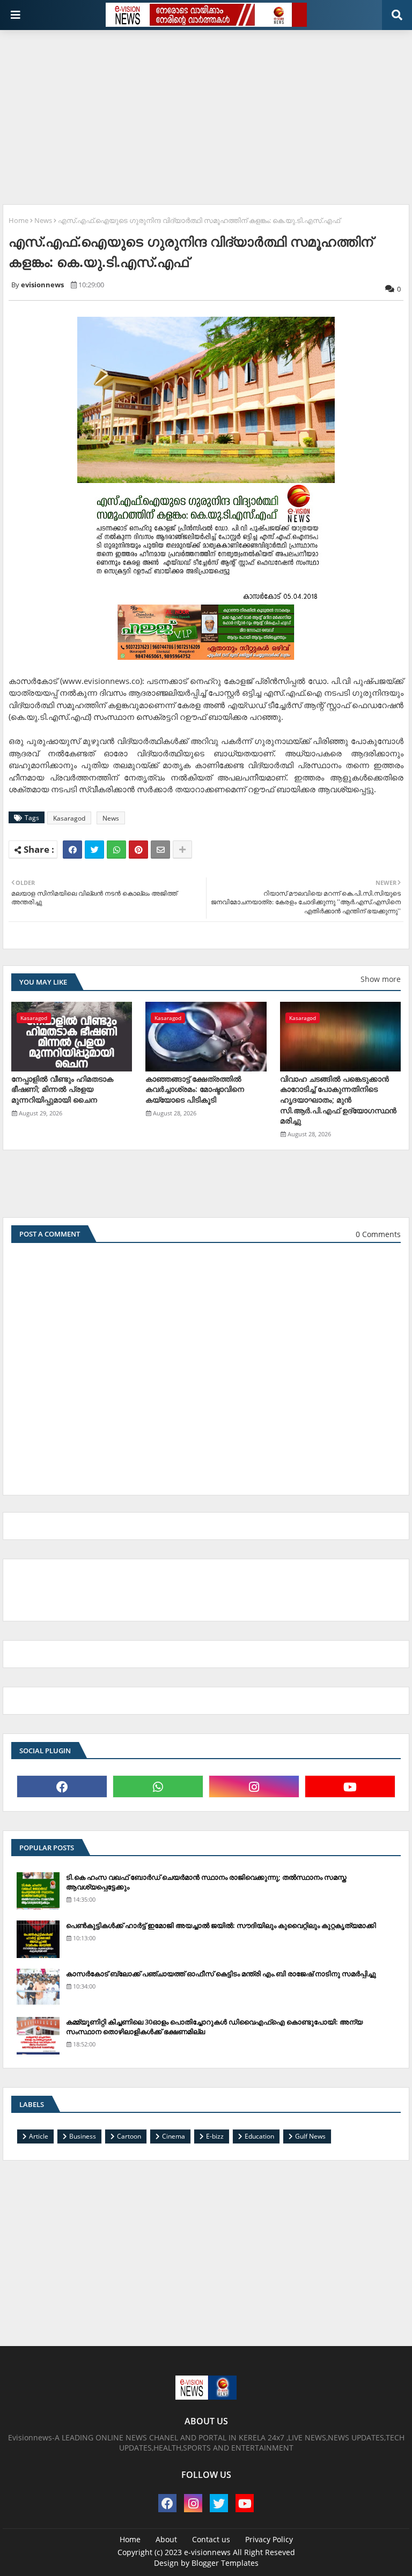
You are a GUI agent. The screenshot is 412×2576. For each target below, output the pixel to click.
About (166, 2539)
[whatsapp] (158, 1786)
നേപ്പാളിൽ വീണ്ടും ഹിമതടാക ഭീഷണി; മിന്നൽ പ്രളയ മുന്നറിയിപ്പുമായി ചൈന (62, 1089)
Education (259, 2136)
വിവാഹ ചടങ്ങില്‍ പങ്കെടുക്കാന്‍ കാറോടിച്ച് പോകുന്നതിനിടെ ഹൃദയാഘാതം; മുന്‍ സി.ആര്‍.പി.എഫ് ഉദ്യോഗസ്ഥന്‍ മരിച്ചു (338, 1100)
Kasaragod (69, 818)
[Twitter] (94, 850)
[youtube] (350, 1786)
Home (19, 220)
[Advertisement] (207, 113)
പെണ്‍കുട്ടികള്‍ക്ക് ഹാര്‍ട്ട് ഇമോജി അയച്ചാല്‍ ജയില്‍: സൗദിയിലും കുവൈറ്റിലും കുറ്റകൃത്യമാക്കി (221, 1925)
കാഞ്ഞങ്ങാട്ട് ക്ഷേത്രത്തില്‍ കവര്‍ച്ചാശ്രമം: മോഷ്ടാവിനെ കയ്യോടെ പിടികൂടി (195, 1089)
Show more (381, 979)
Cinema (174, 2136)
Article (39, 2136)
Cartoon (129, 2136)
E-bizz (215, 2136)
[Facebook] (72, 850)
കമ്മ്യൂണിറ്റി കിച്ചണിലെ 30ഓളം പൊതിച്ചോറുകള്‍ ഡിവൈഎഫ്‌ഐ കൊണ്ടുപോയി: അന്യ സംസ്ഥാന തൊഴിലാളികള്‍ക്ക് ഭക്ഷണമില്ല (214, 2027)
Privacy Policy (269, 2539)
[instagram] (254, 1786)
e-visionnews (207, 2552)
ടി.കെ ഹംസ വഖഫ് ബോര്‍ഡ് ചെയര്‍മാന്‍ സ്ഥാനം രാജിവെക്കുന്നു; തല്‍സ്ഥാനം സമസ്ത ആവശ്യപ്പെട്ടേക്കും (206, 1882)
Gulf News (310, 2136)
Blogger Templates (225, 2563)
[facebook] (62, 1786)
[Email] (160, 850)
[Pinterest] (138, 850)
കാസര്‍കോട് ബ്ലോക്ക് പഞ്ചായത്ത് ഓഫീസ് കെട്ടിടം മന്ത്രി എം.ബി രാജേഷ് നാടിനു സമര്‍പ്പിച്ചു (221, 1974)
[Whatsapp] (116, 850)
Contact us (211, 2539)
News (43, 220)
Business (83, 2136)
